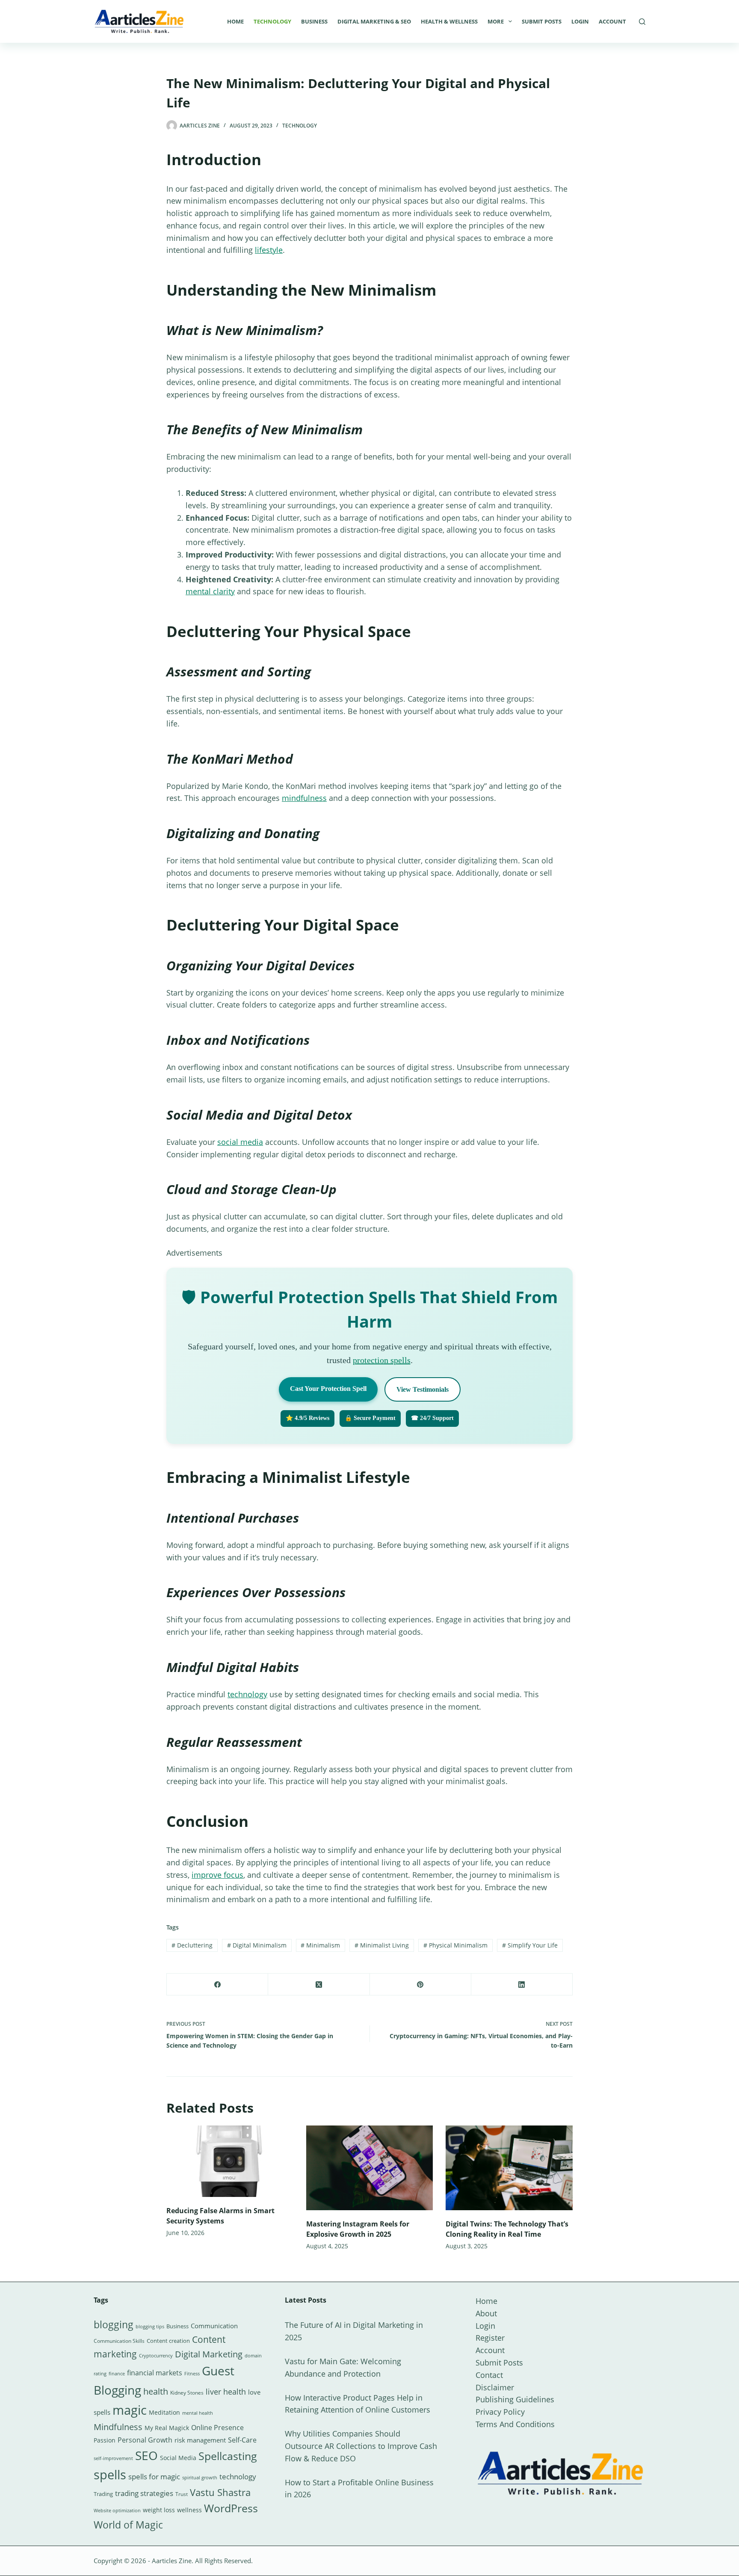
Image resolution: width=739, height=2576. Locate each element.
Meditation (164, 2412)
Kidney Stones (187, 2393)
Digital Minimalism (257, 1945)
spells (110, 2475)
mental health (198, 2413)
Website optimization (117, 2511)
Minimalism (320, 1945)
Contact (489, 2375)
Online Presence (217, 2428)
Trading (103, 2494)
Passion (105, 2440)
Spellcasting (228, 2456)
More (496, 21)
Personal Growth (145, 2440)
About (486, 2313)
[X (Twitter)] (319, 1985)
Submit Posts (542, 21)
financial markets (155, 2373)
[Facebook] (217, 1985)
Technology (272, 21)
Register (490, 2338)
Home (235, 21)
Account (612, 21)
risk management (200, 2440)
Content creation (168, 2341)
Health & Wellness (449, 21)
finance (117, 2373)
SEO (146, 2455)
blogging (114, 2324)
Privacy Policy (500, 2412)
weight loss (159, 2510)
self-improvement (113, 2458)
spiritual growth (200, 2477)
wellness (189, 2510)
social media (240, 1142)
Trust (182, 2494)
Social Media (178, 2458)
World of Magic (128, 2525)
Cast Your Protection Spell (328, 1389)
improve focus (217, 1875)
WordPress (231, 2508)
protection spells (382, 1360)
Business (314, 21)
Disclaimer (495, 2387)
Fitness (192, 2373)
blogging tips (150, 2326)
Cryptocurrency (156, 2356)
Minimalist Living (382, 1945)
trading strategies (144, 2493)
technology (247, 1694)
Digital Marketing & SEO (374, 21)
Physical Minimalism (455, 1945)
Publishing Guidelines (515, 2399)
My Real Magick (167, 2428)
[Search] (642, 22)
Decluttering (192, 1945)
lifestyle (269, 250)
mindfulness (304, 798)
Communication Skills (119, 2341)
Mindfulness (118, 2427)
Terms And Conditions (515, 2424)
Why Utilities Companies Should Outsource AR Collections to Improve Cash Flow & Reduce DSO (361, 2446)
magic (130, 2410)
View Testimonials (423, 1389)
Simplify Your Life (530, 1945)
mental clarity (210, 591)
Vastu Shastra (220, 2492)
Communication (214, 2326)
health (156, 2391)
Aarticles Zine (172, 2561)
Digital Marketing (209, 2354)
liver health (226, 2392)
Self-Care (242, 2440)
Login (580, 21)
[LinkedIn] (522, 1985)
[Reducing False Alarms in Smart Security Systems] (230, 2161)
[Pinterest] (421, 1985)
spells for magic (154, 2477)
